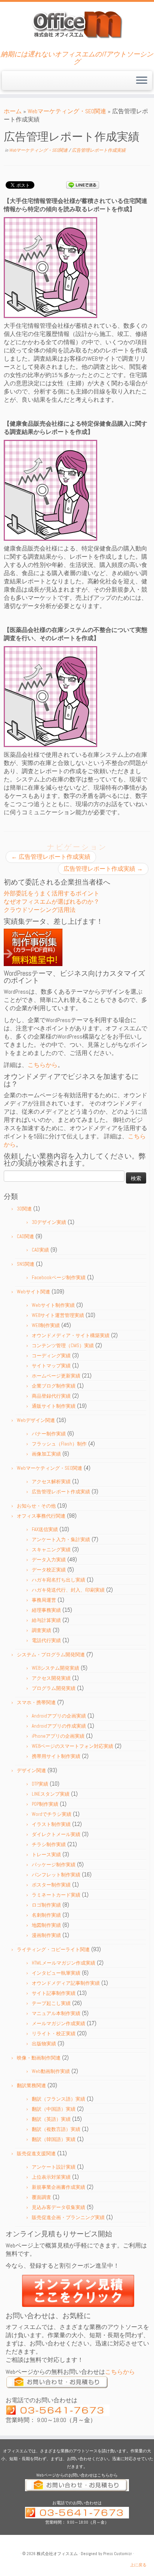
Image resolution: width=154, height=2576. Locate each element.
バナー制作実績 (49, 1434)
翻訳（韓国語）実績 (54, 2139)
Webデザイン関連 (36, 1420)
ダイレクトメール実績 (56, 1834)
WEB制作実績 (46, 1325)
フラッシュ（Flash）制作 (59, 1444)
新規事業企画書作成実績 (58, 2187)
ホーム (13, 111)
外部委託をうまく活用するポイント (52, 893)
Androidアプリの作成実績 (59, 1726)
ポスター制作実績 (51, 1885)
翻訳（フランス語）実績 (58, 2099)
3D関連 (24, 1209)
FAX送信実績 (45, 1529)
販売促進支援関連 (36, 2154)
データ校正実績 (49, 1570)
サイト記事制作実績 (54, 1993)
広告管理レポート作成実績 (99, 150)
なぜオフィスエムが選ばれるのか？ (52, 902)
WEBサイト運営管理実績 (58, 1315)
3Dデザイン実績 (49, 1222)
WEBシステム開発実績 (56, 1668)
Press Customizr (118, 2554)
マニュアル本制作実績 (56, 2013)
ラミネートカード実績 (56, 1895)
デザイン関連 (31, 1770)
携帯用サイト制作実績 (56, 1756)
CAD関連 (25, 1236)
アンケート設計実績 (54, 2167)
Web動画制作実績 (51, 2071)
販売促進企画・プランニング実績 (68, 2217)
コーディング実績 (51, 1356)
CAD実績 (40, 1250)
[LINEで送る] (83, 184)
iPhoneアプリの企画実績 (58, 1736)
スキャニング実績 (51, 1550)
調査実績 (41, 1630)
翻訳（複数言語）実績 (56, 2129)
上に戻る (138, 2565)
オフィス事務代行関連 (41, 1516)
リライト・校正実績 (54, 2034)
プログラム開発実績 (54, 1688)
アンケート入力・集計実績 (61, 1540)
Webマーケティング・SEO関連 (67, 111)
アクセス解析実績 (51, 1482)
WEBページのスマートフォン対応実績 (73, 1746)
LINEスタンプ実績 (51, 1794)
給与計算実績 (46, 1620)
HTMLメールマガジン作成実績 (64, 1963)
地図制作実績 (46, 1925)
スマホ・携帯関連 (36, 1702)
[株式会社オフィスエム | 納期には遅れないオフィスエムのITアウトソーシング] (77, 24)
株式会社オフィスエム (57, 2554)
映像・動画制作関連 (39, 2058)
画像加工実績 (46, 1454)
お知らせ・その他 (36, 1506)
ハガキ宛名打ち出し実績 (58, 1580)
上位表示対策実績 (51, 2177)
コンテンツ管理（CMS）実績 (63, 1346)
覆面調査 (41, 2197)
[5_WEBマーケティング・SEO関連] (50, 267)
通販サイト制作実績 (54, 1406)
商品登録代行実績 (51, 1396)
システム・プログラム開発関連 (51, 1655)
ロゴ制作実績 (46, 1905)
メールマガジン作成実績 (58, 2023)
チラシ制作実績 (49, 1844)
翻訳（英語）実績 (51, 2119)
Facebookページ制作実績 (59, 1278)
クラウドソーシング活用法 (40, 910)
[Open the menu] (142, 81)
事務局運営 (44, 1600)
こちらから (43, 1065)
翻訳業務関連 (31, 2086)
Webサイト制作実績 (53, 1305)
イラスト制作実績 (51, 1824)
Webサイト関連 (33, 1292)
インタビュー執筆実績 (56, 1973)
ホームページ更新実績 (56, 1376)
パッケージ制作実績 (54, 1865)
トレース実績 (46, 1855)
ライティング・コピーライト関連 (53, 1949)
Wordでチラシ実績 (52, 1814)
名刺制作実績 (46, 1915)
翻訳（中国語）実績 (54, 2109)
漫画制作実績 (46, 1935)
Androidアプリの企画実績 (59, 1716)
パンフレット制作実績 (56, 1875)
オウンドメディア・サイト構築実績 (71, 1335)
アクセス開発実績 (51, 1678)
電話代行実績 (46, 1640)
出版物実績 (44, 2044)
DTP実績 (40, 1784)
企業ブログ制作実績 (54, 1386)
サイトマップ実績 (51, 1366)
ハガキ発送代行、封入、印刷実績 (68, 1590)
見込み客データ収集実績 (58, 2207)
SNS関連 (26, 1264)
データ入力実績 (49, 1560)
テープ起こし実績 (51, 2003)
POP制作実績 (45, 1804)
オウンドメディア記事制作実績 (66, 1983)
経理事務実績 (46, 1610)
